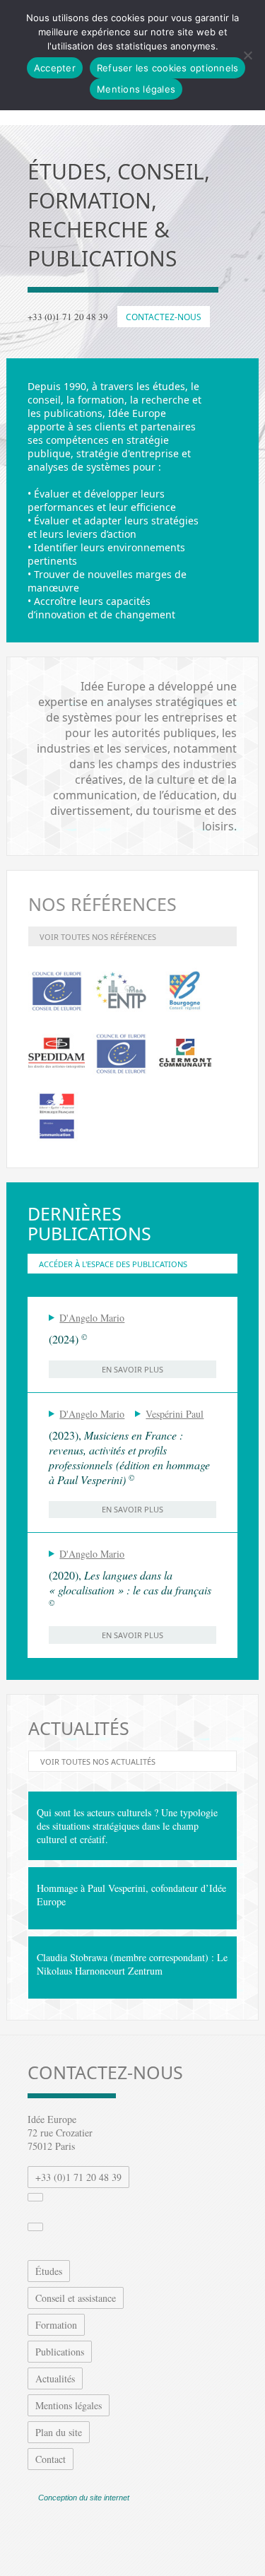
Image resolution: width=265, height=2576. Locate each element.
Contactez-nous (164, 317)
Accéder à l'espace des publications (113, 1264)
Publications (60, 2352)
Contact (51, 2459)
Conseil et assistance (76, 2298)
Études (49, 2271)
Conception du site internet (84, 2498)
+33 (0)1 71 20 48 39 (78, 2177)
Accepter (55, 68)
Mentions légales (69, 2405)
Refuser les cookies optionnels (168, 68)
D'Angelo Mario (92, 1318)
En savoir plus (132, 1369)
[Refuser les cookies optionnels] (247, 55)
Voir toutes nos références (98, 937)
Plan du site (59, 2432)
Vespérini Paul (175, 1414)
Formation (56, 2325)
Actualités (55, 2378)
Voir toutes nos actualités (98, 1762)
